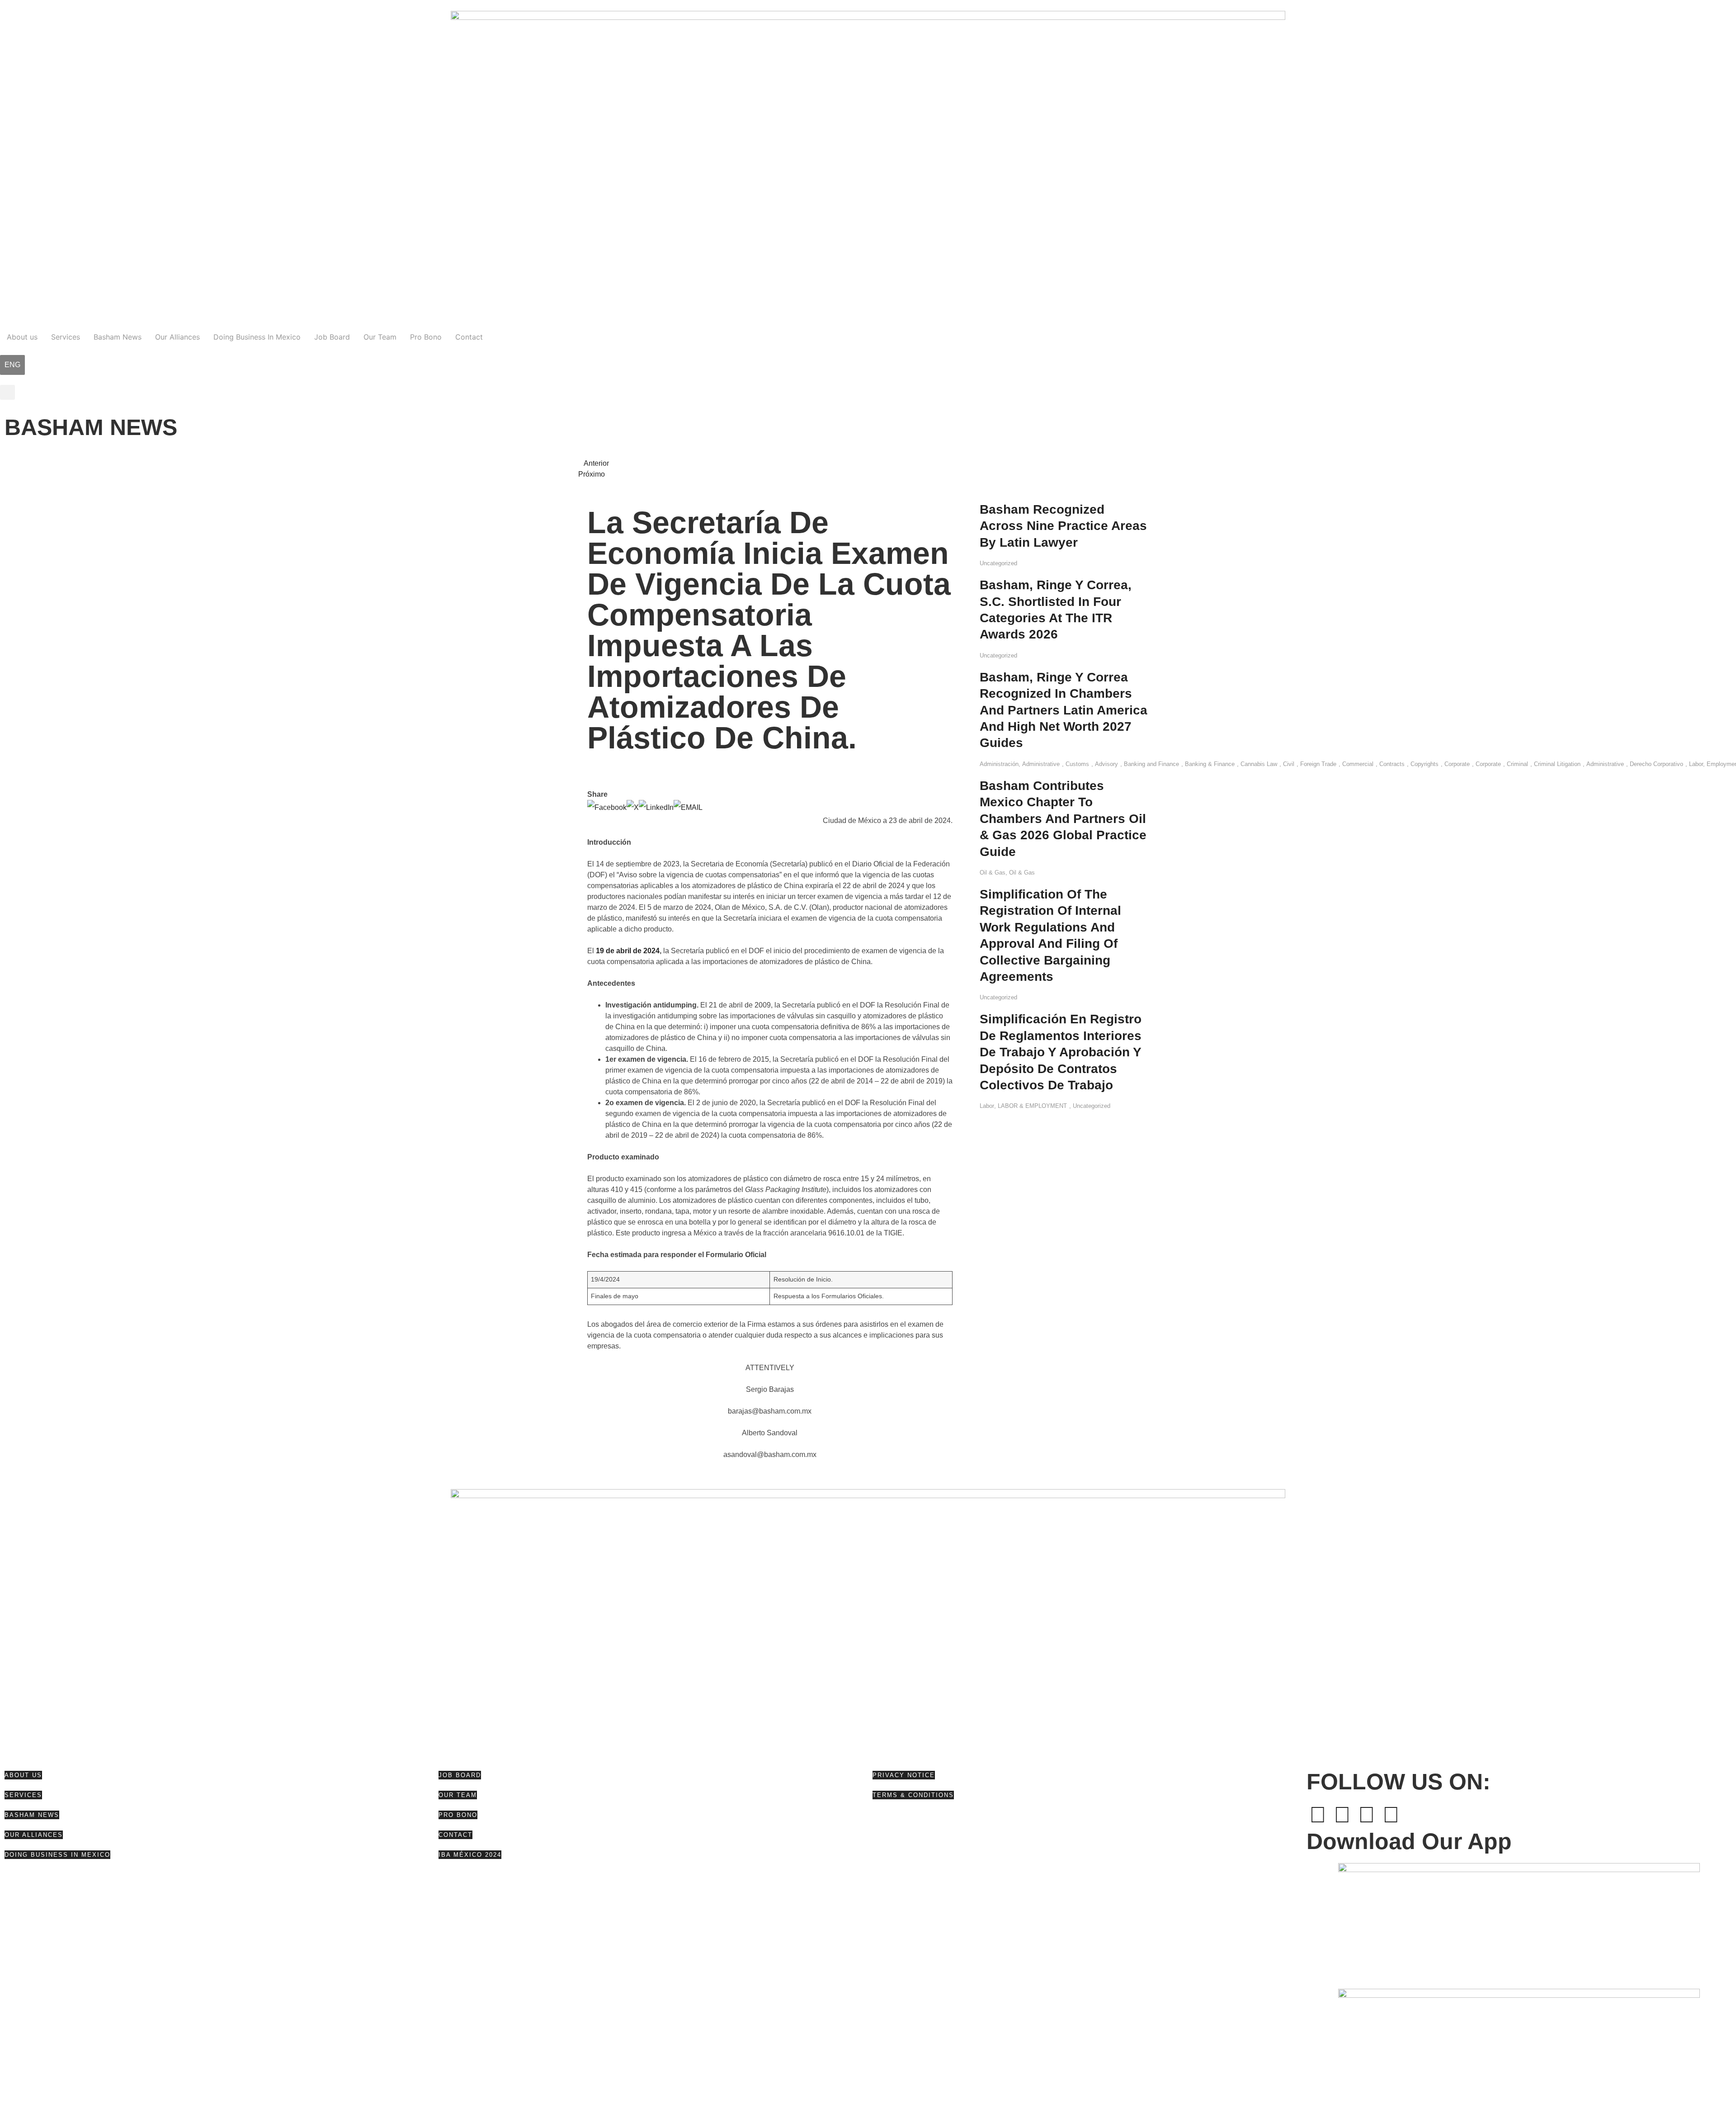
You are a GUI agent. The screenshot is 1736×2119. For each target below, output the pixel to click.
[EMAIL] (688, 807)
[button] (7, 392)
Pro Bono (426, 337)
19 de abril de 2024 (628, 951)
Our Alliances (177, 337)
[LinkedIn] (656, 807)
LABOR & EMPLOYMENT (1032, 1106)
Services (66, 337)
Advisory (1106, 764)
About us (22, 337)
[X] (633, 807)
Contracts (1392, 764)
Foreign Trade (1318, 764)
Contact (469, 337)
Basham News (118, 337)
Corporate (1457, 764)
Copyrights (1425, 764)
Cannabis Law (1259, 764)
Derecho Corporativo (1656, 764)
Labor (987, 1106)
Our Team (380, 337)
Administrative (1041, 764)
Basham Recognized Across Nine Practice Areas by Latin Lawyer (1063, 526)
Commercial (1358, 764)
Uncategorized (998, 563)
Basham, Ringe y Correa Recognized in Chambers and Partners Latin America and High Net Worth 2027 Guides (1064, 710)
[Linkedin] (1367, 1815)
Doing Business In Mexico (257, 337)
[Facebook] (607, 807)
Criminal (1517, 764)
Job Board (332, 337)
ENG (12, 365)
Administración (999, 764)
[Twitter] (1342, 1815)
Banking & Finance (1210, 764)
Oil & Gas (993, 873)
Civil (1289, 764)
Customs (1077, 764)
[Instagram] (1391, 1815)
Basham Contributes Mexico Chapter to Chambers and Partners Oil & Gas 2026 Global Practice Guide (1063, 819)
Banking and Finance (1151, 764)
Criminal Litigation (1557, 764)
